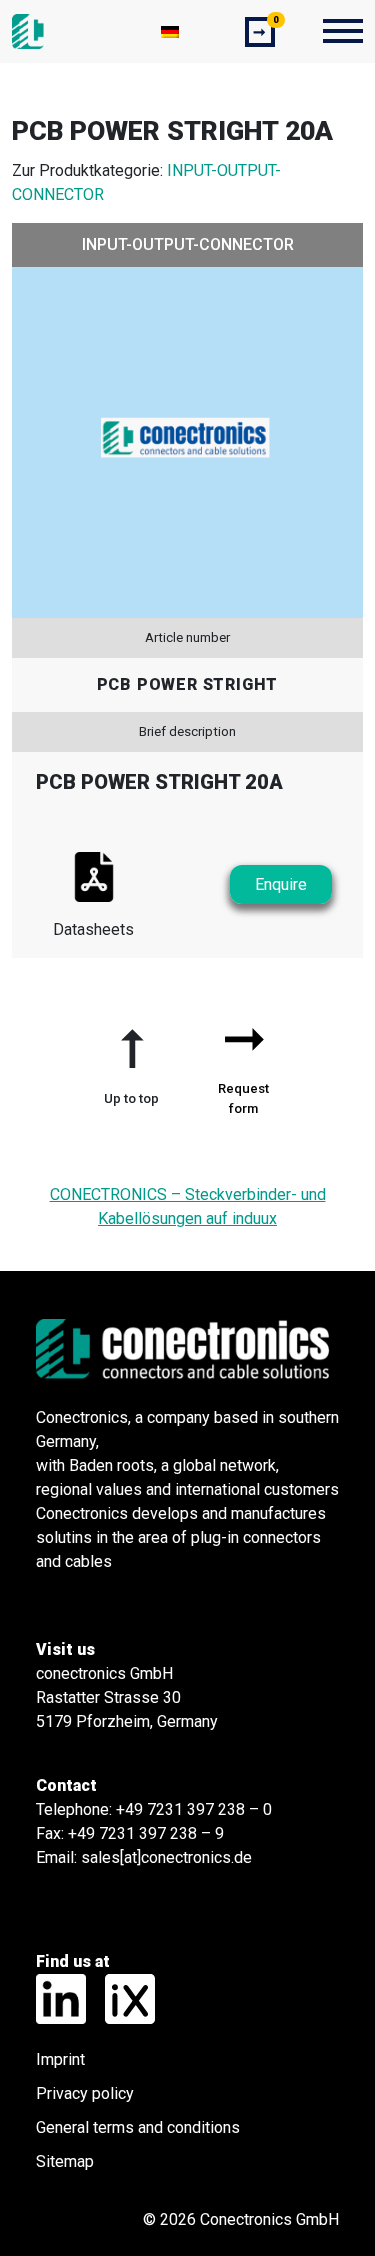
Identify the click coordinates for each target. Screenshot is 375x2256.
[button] (132, 1059)
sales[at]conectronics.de (166, 1857)
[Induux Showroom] (122, 1997)
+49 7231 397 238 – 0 (194, 1809)
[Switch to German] (170, 31)
